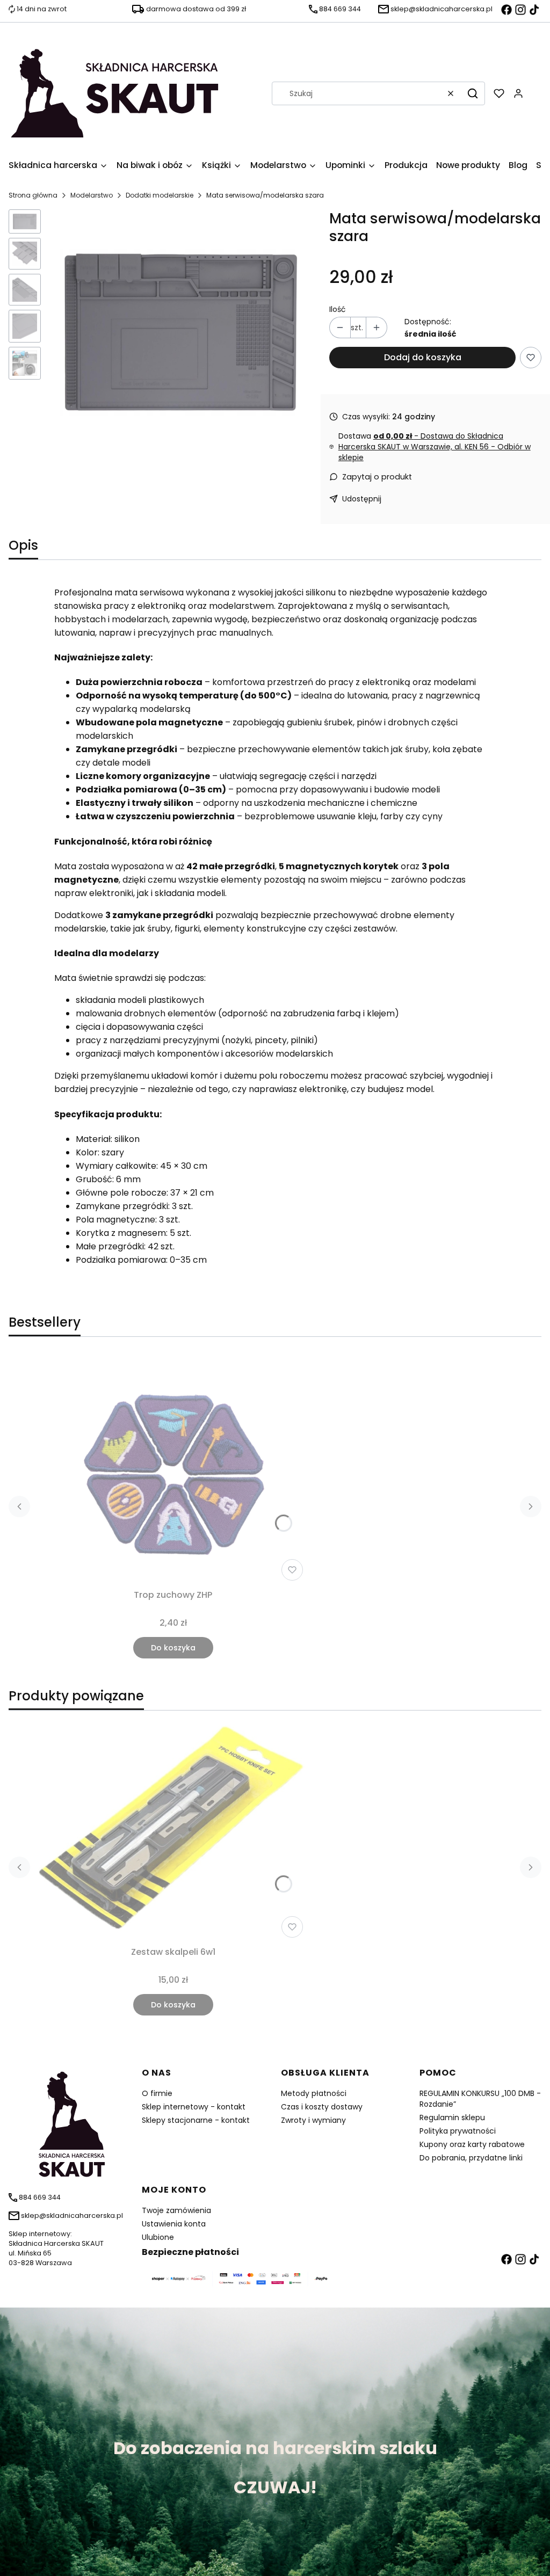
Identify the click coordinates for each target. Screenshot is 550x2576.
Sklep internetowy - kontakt (194, 2107)
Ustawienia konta (174, 2224)
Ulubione (158, 2237)
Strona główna (33, 195)
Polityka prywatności (458, 2131)
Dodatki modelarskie (160, 195)
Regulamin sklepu (452, 2117)
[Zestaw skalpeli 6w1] (173, 1831)
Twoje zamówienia (176, 2210)
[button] (473, 93)
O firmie (157, 2093)
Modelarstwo (92, 195)
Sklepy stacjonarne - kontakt (196, 2120)
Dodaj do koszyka (423, 357)
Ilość (338, 309)
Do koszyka (173, 1648)
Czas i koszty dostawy (322, 2107)
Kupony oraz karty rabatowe (472, 2144)
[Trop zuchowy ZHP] (173, 1469)
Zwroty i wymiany (313, 2120)
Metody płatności (314, 2093)
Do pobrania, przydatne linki (471, 2158)
